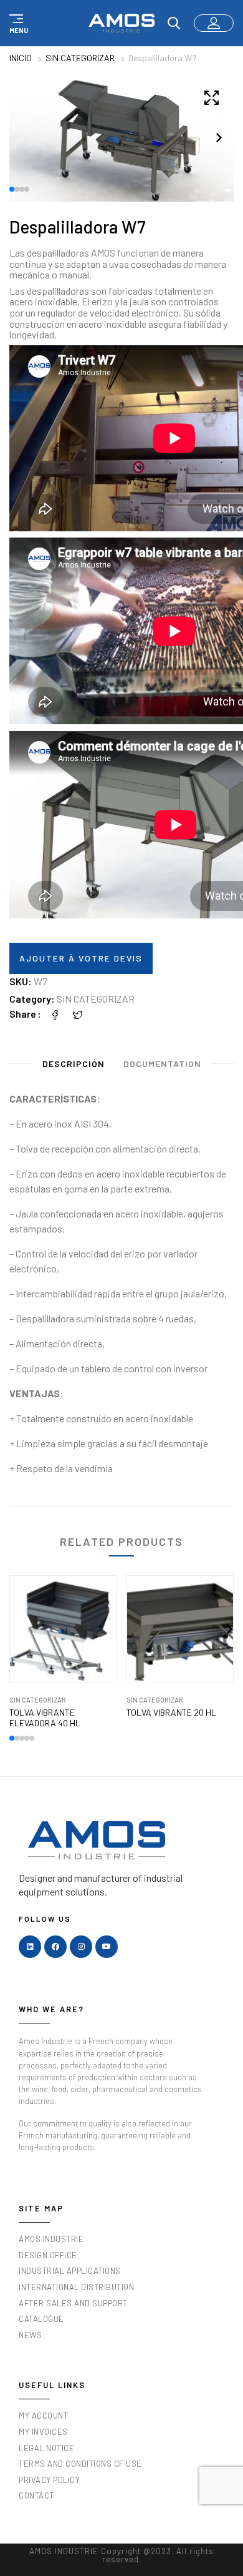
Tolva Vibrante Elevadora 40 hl (45, 1718)
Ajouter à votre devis (81, 958)
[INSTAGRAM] (81, 1947)
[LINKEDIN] (30, 1947)
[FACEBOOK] (55, 1947)
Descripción (74, 1064)
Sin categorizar (80, 58)
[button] (17, 23)
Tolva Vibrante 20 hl (171, 1713)
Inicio (21, 58)
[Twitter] (78, 1014)
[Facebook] (55, 1014)
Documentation (162, 1064)
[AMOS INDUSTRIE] (121, 23)
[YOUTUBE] (107, 1947)
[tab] (74, 1066)
